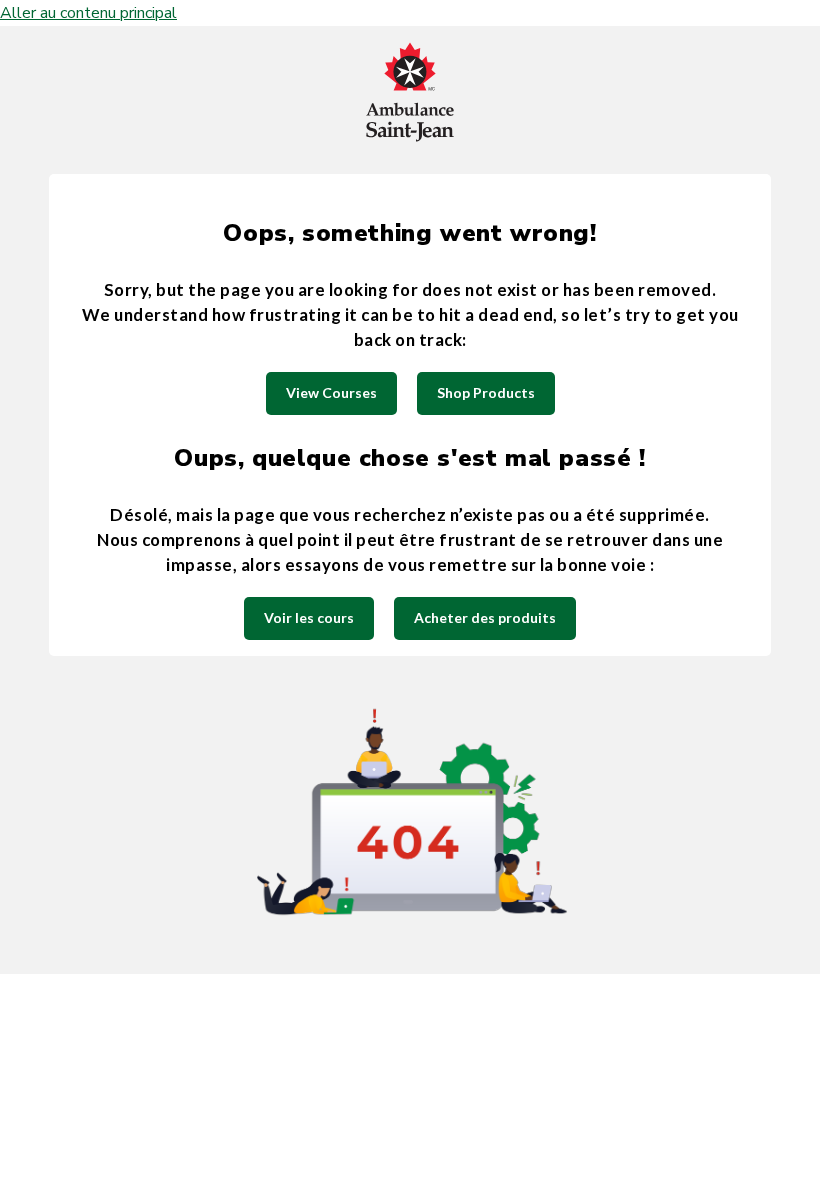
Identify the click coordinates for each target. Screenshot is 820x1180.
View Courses (331, 392)
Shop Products (486, 392)
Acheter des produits (485, 617)
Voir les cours (309, 617)
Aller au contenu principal (88, 13)
